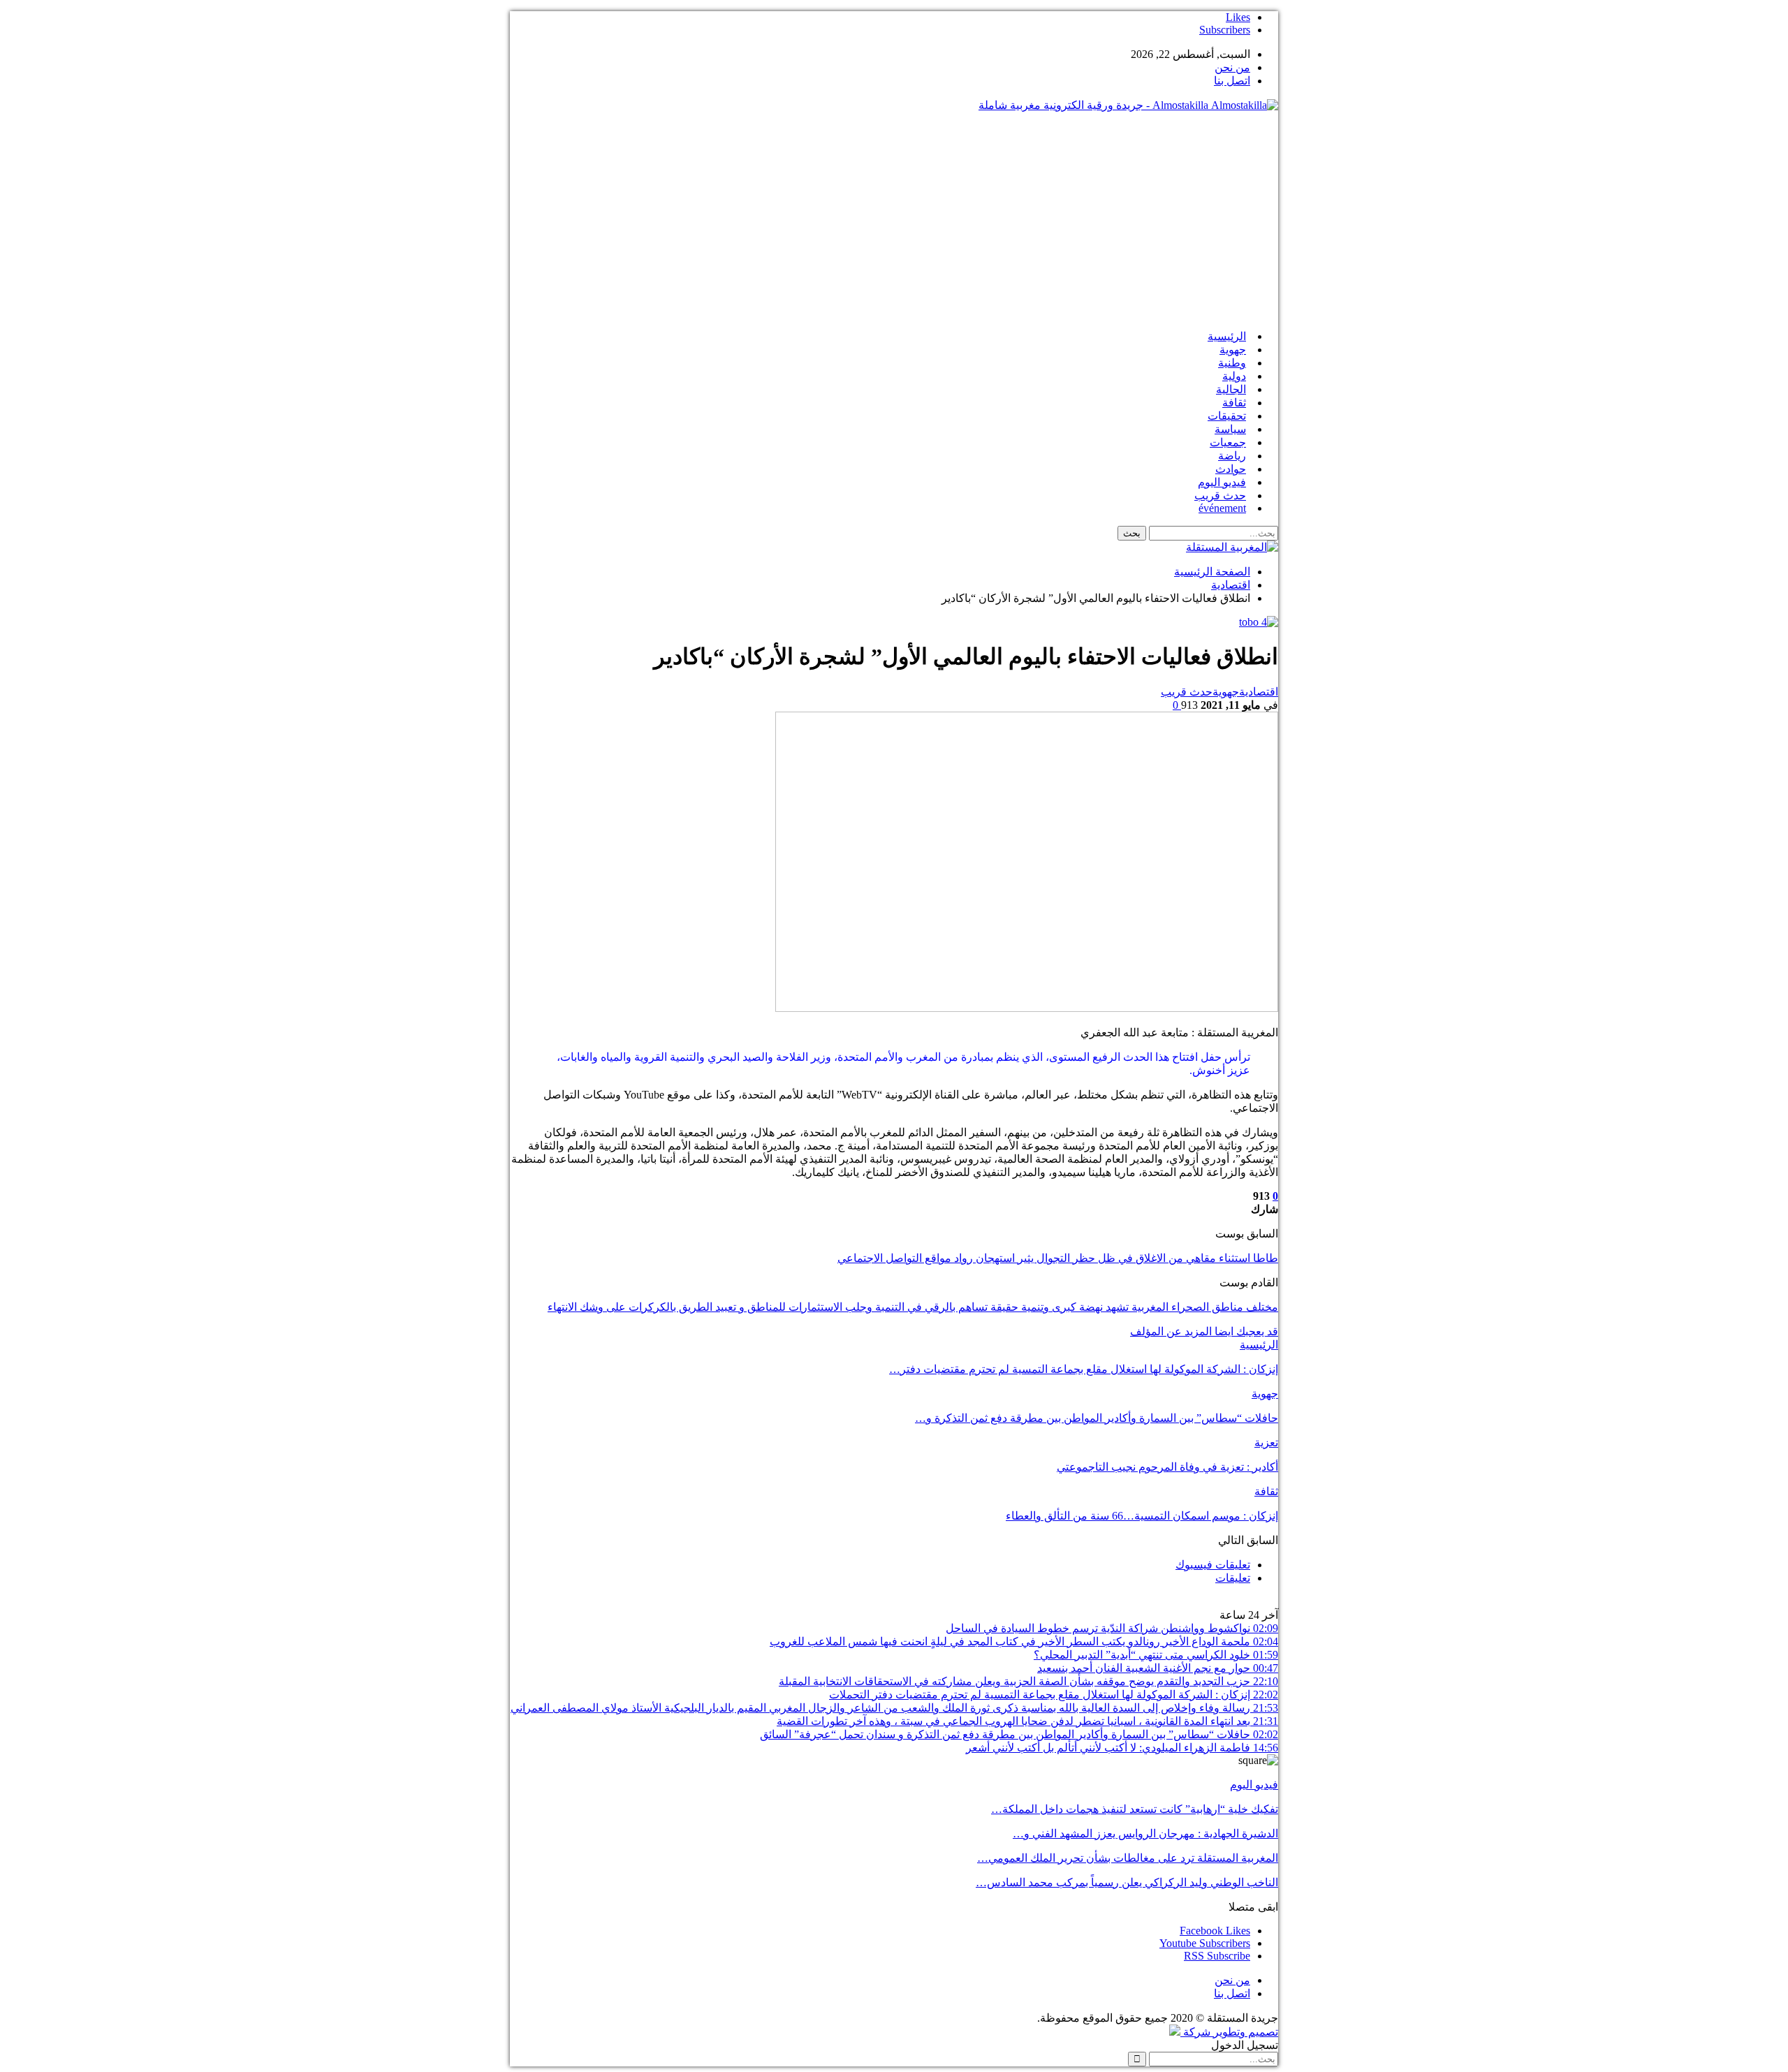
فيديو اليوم (1222, 482)
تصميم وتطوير (1246, 2032)
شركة (1197, 2032)
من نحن (1232, 67)
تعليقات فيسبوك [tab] (1213, 1565)
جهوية (1233, 350)
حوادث (1231, 469)
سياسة (1230, 429)
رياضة (1232, 456)
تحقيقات (1227, 416)
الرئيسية (1227, 336)
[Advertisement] (894, 221)
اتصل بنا (1232, 81)
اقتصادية (1259, 692)
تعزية (1266, 1442)
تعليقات (1233, 1578)
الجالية (1231, 389)
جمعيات (1228, 442)
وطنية (1232, 363)
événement (1222, 508)
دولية (1234, 376)
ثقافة (1234, 403)
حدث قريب (1220, 495)
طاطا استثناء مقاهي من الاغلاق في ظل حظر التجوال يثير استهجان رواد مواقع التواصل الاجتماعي (1058, 1258)
